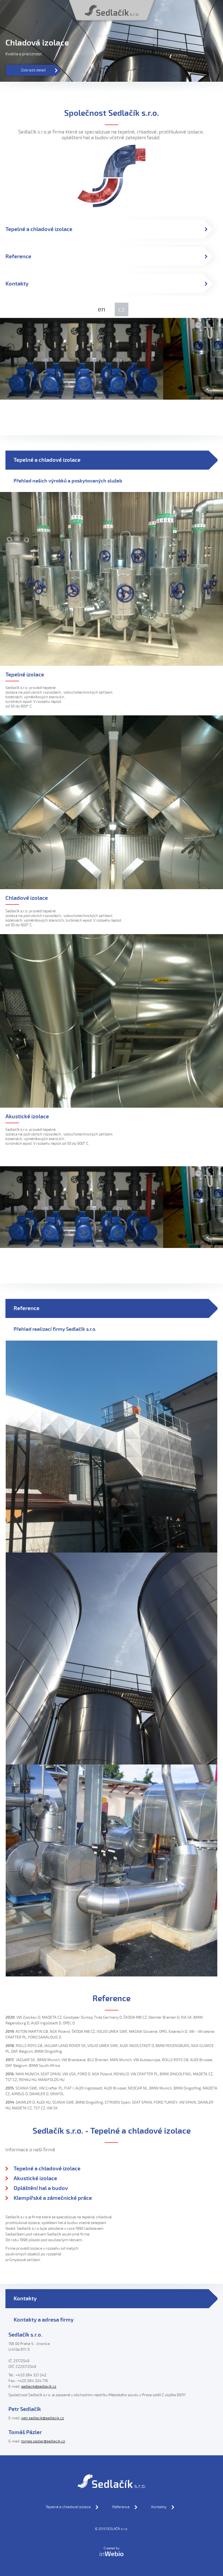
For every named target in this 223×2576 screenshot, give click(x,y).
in (112, 2554)
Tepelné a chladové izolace (68, 2507)
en (102, 309)
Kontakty (159, 2507)
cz (122, 309)
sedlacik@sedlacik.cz (39, 2387)
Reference (121, 2507)
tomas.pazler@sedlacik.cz (43, 2441)
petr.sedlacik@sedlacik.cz (43, 2418)
